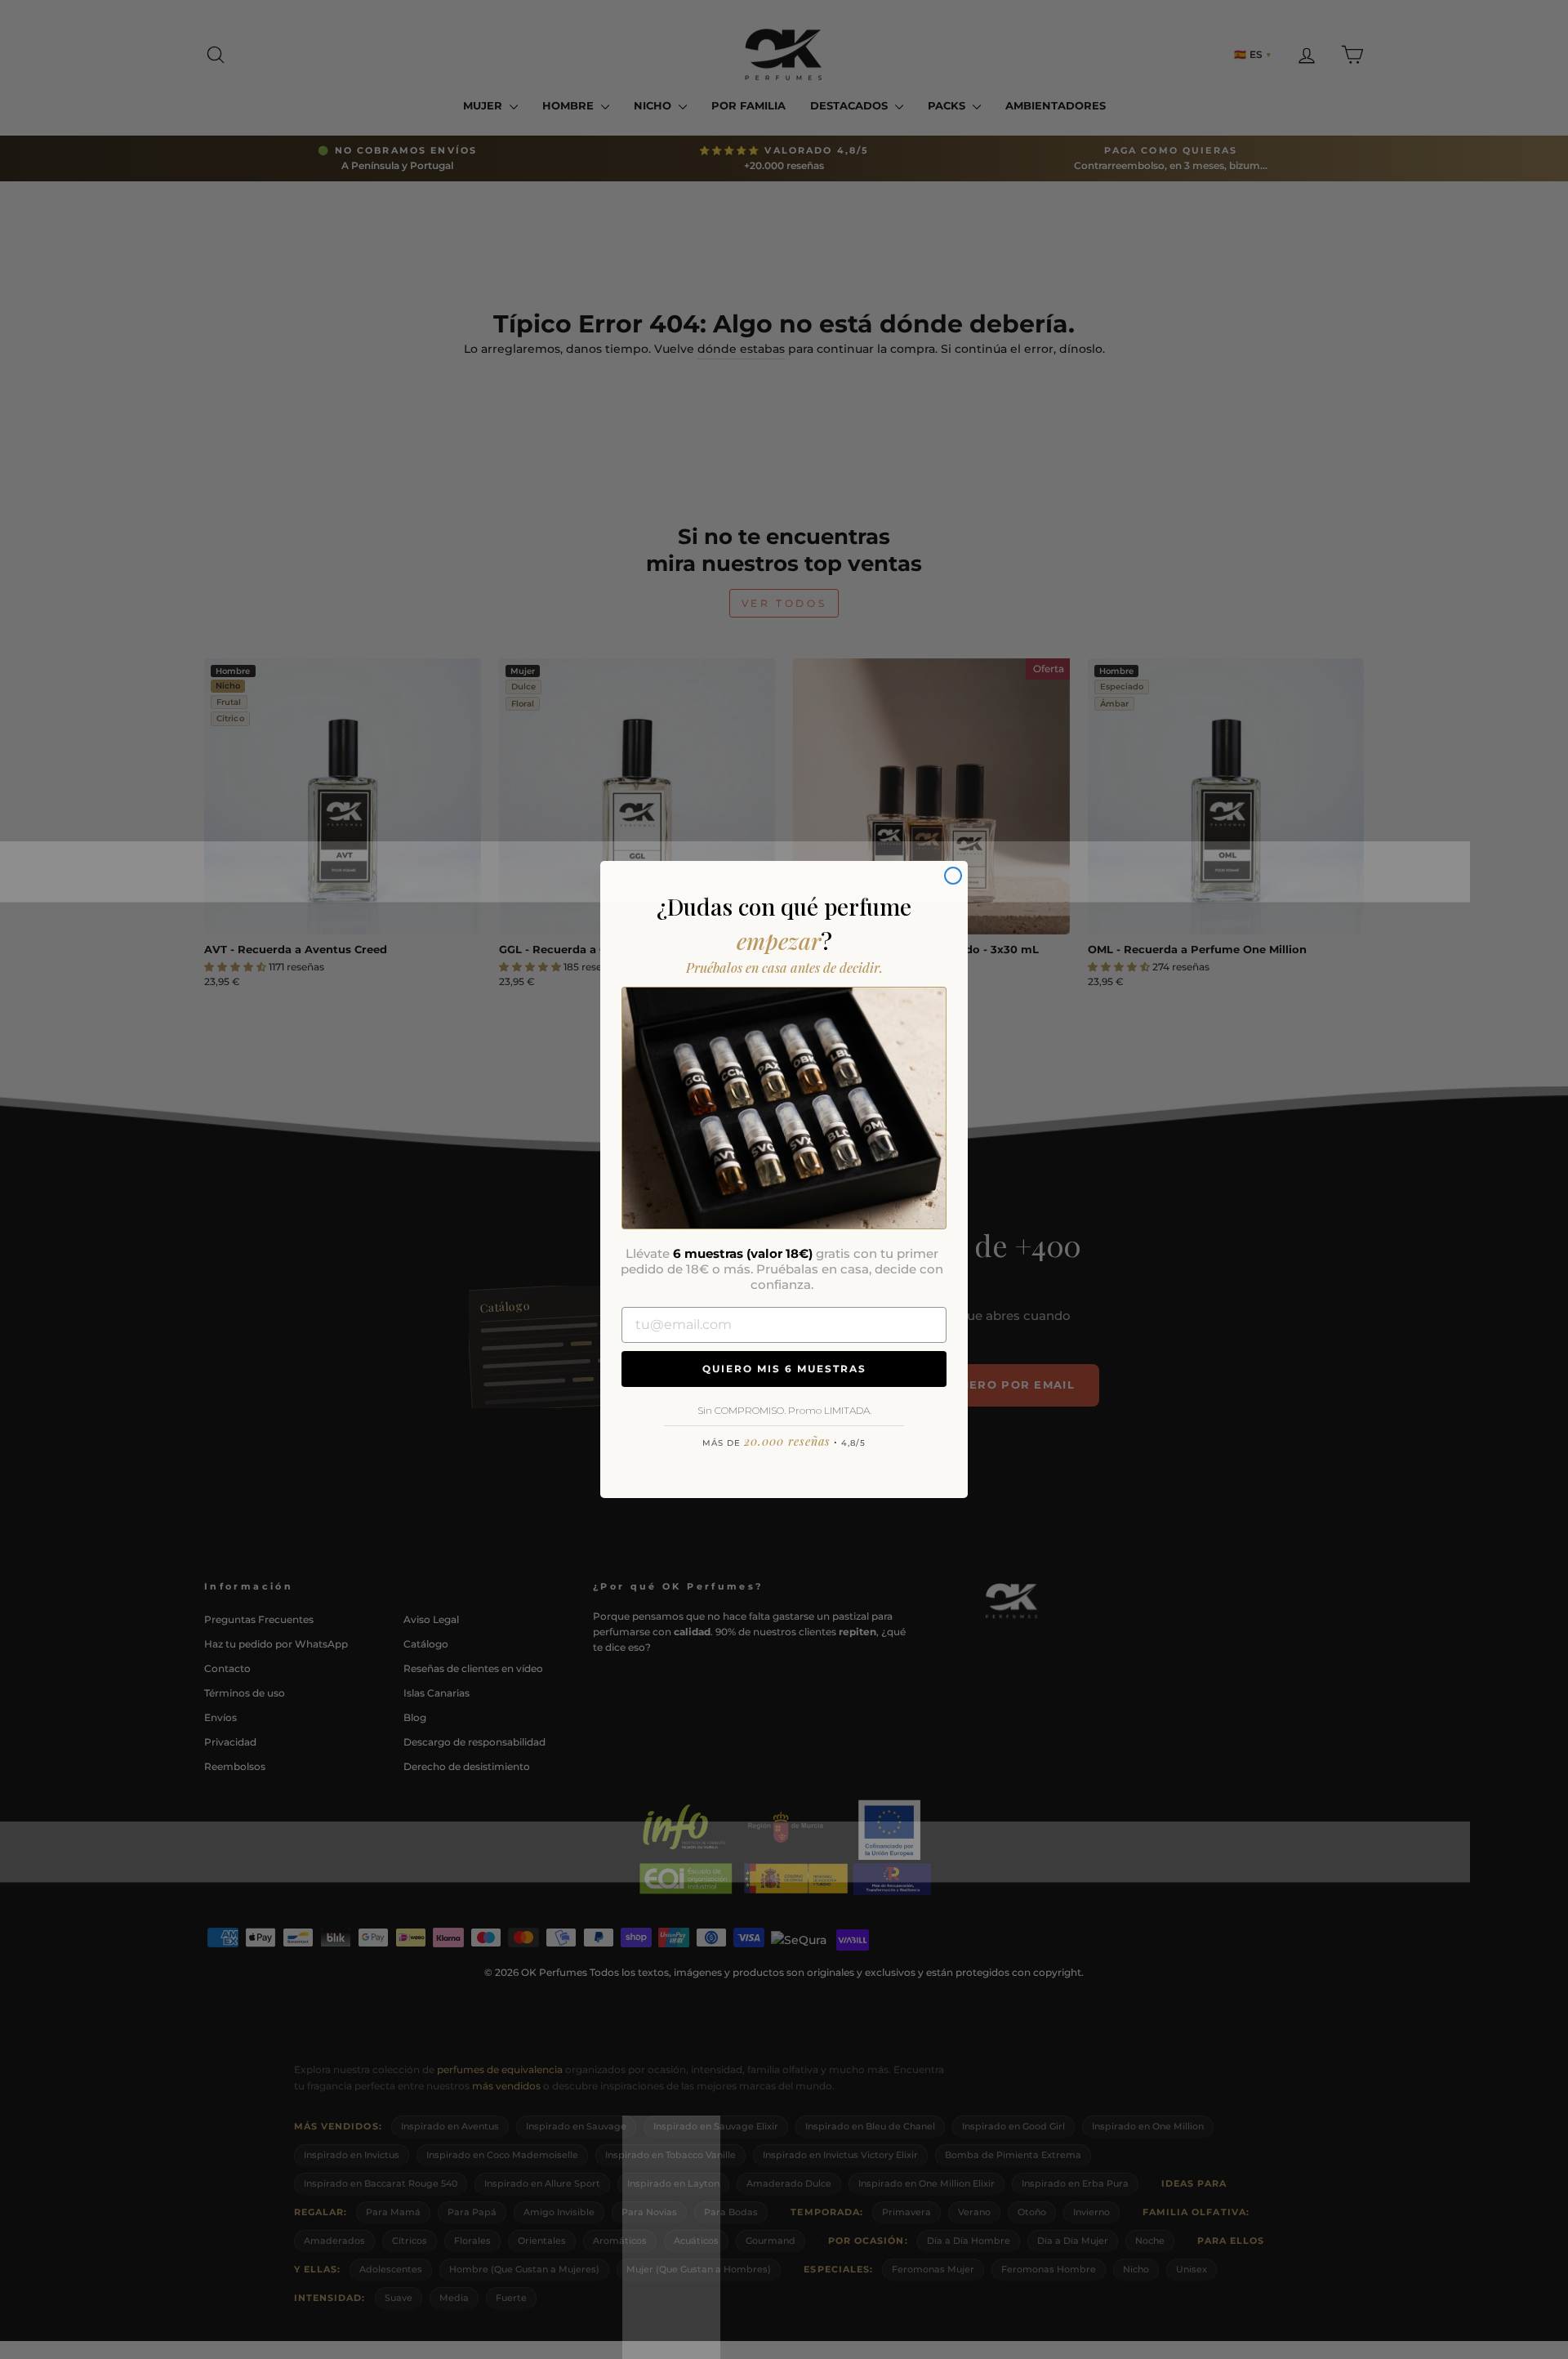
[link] (784, 1108)
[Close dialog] (953, 876)
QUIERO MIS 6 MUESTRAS (784, 1369)
